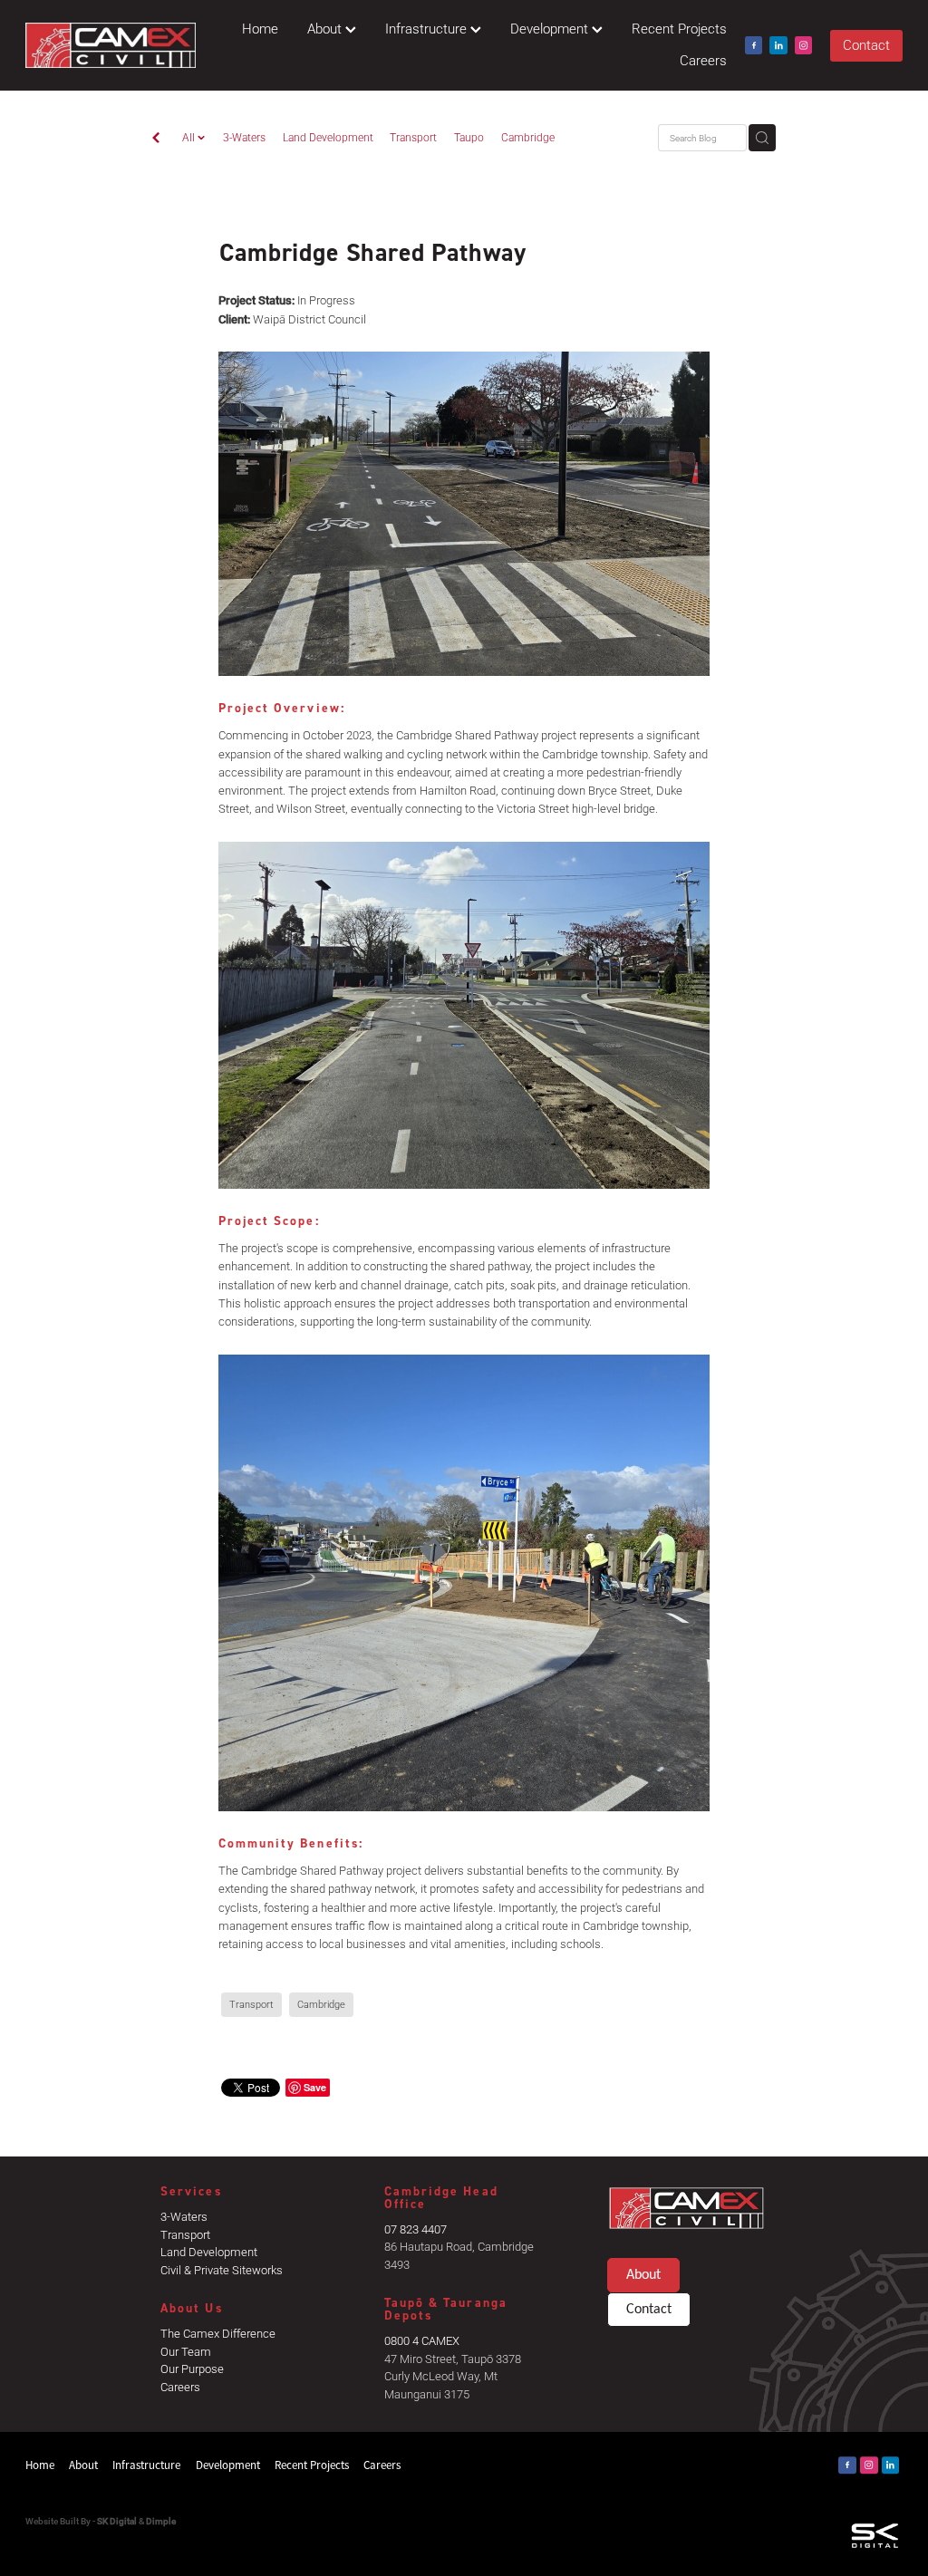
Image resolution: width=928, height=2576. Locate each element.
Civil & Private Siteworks (222, 2270)
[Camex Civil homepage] (113, 45)
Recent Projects (679, 29)
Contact (866, 45)
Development (551, 29)
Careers (703, 60)
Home (260, 29)
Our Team (186, 2351)
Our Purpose (192, 2369)
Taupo (469, 137)
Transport (413, 137)
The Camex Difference (218, 2333)
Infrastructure (428, 29)
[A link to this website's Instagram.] (804, 45)
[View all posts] (156, 139)
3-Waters (244, 137)
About (326, 29)
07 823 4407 (416, 2229)
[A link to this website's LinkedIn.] (778, 45)
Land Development (328, 137)
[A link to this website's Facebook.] (754, 45)
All (190, 137)
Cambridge (528, 137)
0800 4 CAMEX (422, 2340)
